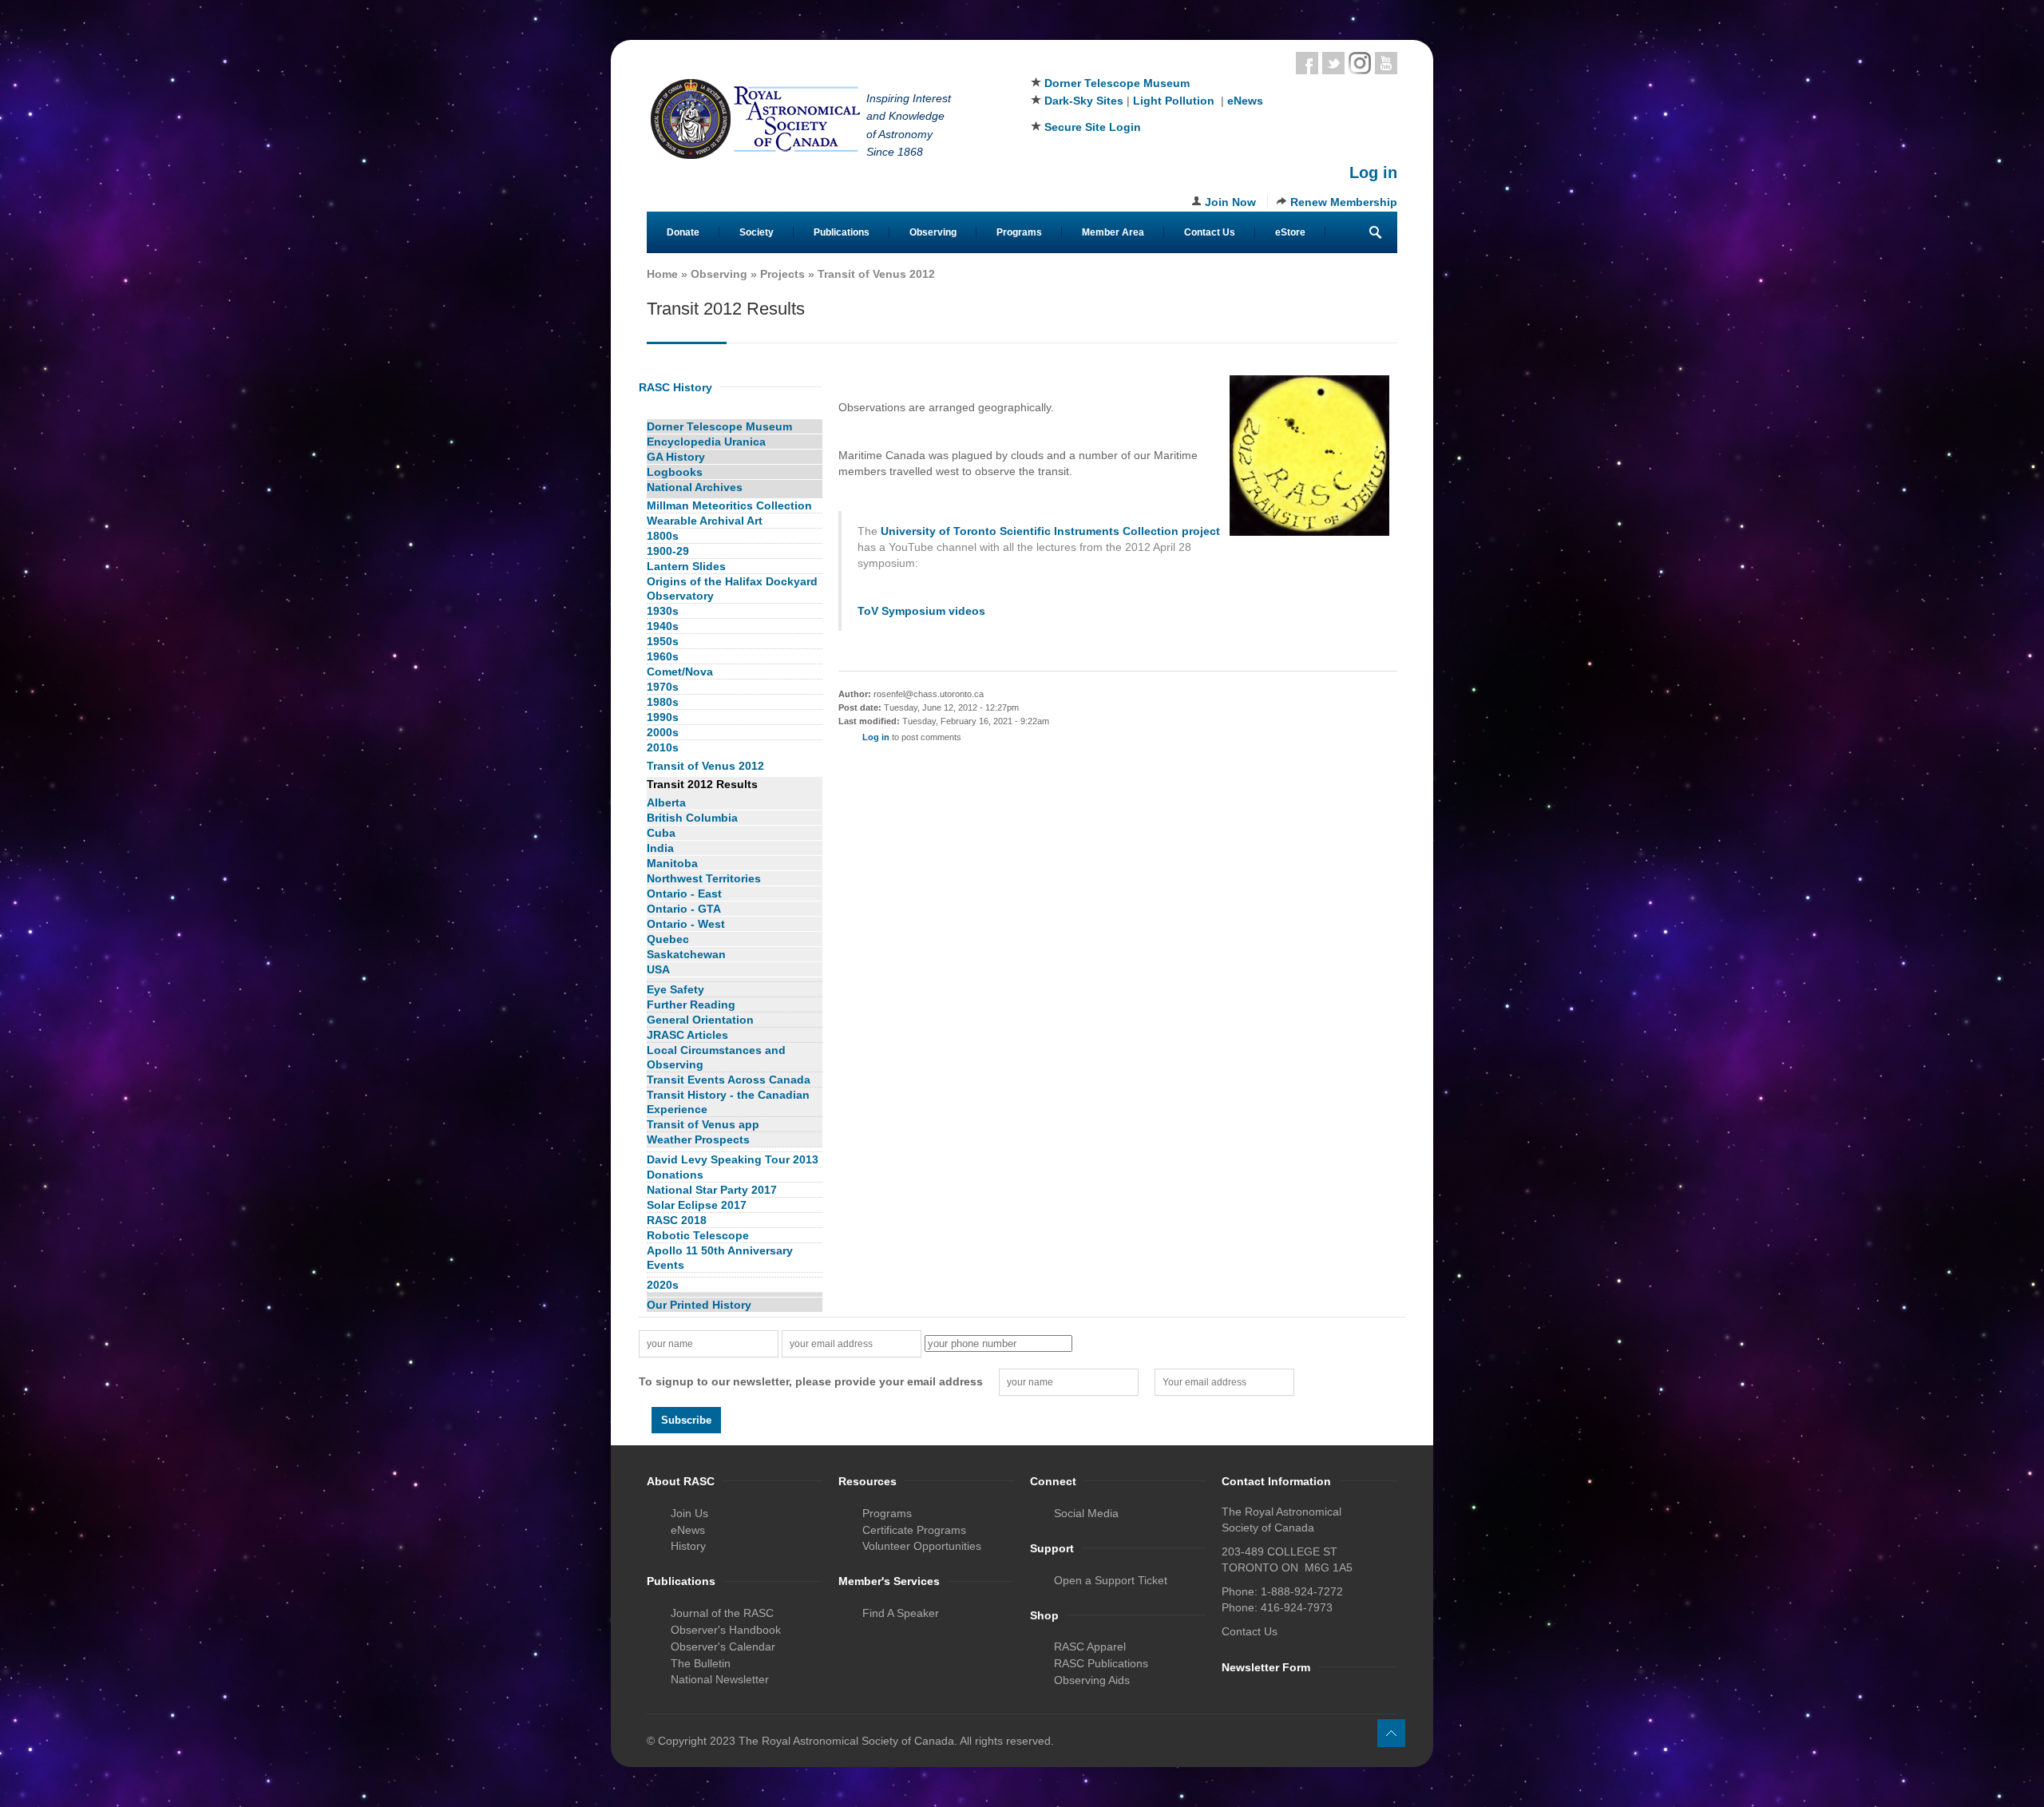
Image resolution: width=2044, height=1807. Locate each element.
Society (757, 232)
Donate (683, 232)
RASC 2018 (677, 1220)
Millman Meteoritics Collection (729, 505)
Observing (933, 232)
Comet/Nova (680, 672)
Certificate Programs (914, 1530)
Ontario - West (686, 924)
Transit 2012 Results (702, 784)
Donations (675, 1175)
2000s (663, 732)
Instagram (1360, 63)
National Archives (695, 487)
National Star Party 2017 (712, 1190)
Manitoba (672, 863)
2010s (663, 747)
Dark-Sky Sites (1084, 101)
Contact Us (1210, 232)
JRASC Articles (687, 1035)
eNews (1245, 101)
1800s (663, 536)
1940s (663, 626)
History (688, 1546)
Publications (842, 232)
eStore (1290, 232)
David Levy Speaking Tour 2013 (733, 1159)
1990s (663, 717)
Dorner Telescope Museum (1117, 83)
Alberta (666, 802)
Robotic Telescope (698, 1235)
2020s (663, 1285)
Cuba (661, 833)
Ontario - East (684, 894)
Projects (782, 274)
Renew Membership (1344, 202)
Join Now (1230, 202)
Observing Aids (1092, 1680)
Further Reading (691, 1005)
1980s (663, 702)
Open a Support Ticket (1111, 1580)
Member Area (1113, 232)
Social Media (1086, 1513)
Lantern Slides (686, 566)
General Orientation (700, 1020)
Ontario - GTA (684, 909)
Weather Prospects (698, 1139)
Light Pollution (1174, 101)
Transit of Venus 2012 (876, 274)
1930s (663, 611)
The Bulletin (701, 1663)
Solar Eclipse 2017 (697, 1205)
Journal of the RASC (722, 1613)
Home (662, 274)
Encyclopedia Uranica (706, 442)
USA (658, 969)
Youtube (1386, 63)
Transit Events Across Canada (729, 1080)
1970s (663, 687)
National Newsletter (720, 1679)
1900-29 (668, 551)
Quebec (668, 939)
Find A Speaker (901, 1613)
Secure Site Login (1093, 127)
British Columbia (692, 818)
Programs (1019, 232)
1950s (663, 641)
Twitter (1333, 63)
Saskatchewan (686, 954)
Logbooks (675, 472)
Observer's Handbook (726, 1630)
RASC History (675, 387)
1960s (663, 656)
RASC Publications (1101, 1663)
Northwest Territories (704, 878)
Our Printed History (699, 1305)
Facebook (1307, 63)
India (660, 848)
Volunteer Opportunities (922, 1546)
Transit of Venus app (703, 1124)
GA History (676, 457)
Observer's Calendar (723, 1647)
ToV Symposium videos (921, 611)
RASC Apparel (1090, 1647)
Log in (1373, 172)
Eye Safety (675, 989)
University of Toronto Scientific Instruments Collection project (1050, 531)
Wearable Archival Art (705, 521)
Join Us (689, 1513)
